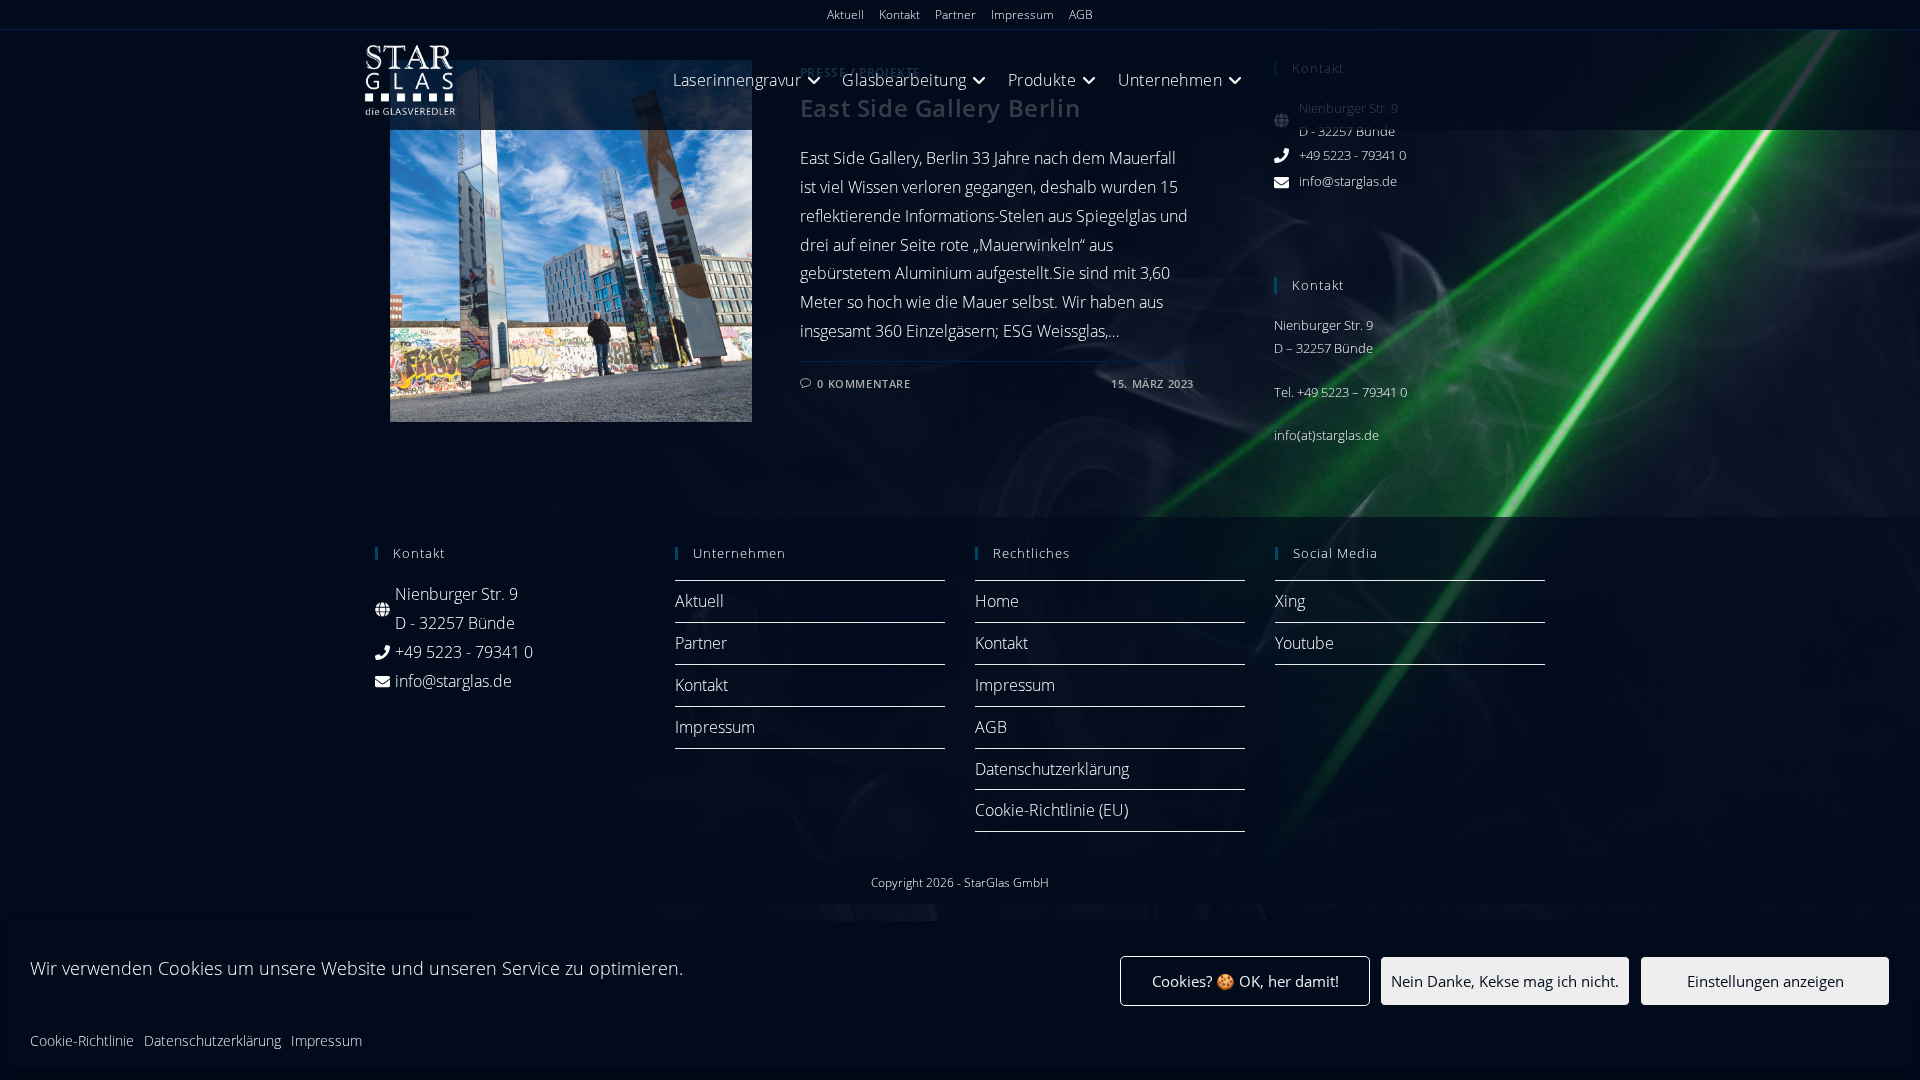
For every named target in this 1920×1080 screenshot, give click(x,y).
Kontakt (899, 14)
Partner (955, 14)
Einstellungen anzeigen (1765, 981)
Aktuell (845, 14)
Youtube (1304, 643)
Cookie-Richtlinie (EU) (1051, 810)
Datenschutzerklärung (212, 1040)
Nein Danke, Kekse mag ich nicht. (1505, 981)
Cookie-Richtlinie (82, 1040)
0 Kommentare (863, 383)
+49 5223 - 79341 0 (1352, 155)
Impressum (326, 1040)
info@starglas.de (1348, 181)
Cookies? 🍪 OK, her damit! (1245, 981)
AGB (1081, 14)
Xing (1290, 601)
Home (997, 601)
